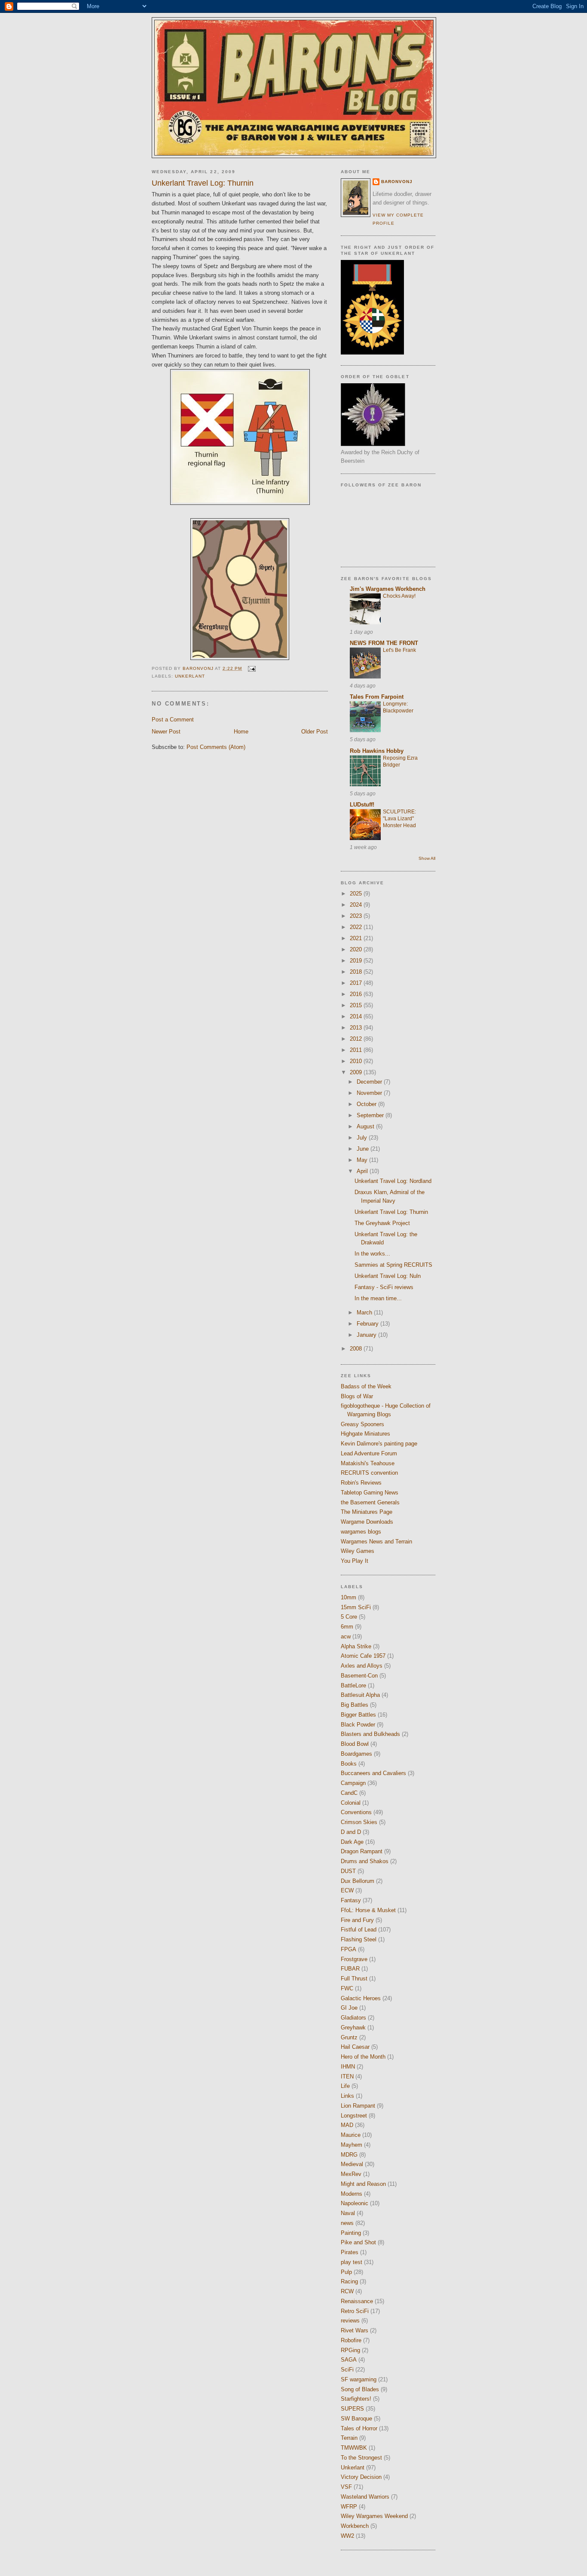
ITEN (347, 2076)
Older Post (315, 732)
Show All (427, 858)
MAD (347, 2125)
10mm (349, 1597)
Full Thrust (354, 1979)
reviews (350, 2321)
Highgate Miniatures (365, 1434)
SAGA (349, 2360)
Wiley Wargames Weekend (374, 2516)
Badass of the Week (366, 1386)
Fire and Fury (357, 1920)
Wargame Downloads (367, 1522)
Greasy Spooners (362, 1424)
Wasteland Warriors (365, 2497)
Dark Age (352, 1842)
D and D (351, 1832)
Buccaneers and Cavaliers (373, 1773)
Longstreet (354, 2116)
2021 (357, 938)
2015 (357, 1005)
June (364, 1149)
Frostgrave (354, 1959)
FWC (347, 1988)
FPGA (349, 1949)
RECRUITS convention (369, 1473)
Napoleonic (355, 2203)
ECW (347, 1890)
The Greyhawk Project (382, 1223)
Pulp (346, 2272)
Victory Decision (361, 2477)
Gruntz (349, 2037)
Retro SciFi (355, 2311)
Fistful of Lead (359, 1930)
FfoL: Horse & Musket (368, 1910)
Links (347, 2096)
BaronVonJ (397, 182)
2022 (357, 927)
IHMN (348, 2067)
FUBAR (350, 1969)
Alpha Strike (356, 1646)
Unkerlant (190, 676)
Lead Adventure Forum (369, 1453)
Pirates (350, 2252)
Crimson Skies (359, 1822)
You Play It (355, 1561)
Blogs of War (357, 1396)
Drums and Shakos (365, 1861)
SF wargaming (359, 2379)
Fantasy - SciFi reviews (384, 1287)
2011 (357, 1050)
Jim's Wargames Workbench (388, 589)
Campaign (353, 1783)
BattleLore (353, 1685)
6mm (347, 1627)
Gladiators (353, 2018)
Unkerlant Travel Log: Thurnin (391, 1212)
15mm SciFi (356, 1607)
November (370, 1093)
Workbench (355, 2526)
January (367, 1335)
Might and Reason (363, 2184)
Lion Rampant (358, 2106)
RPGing (350, 2350)
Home (241, 732)
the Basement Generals (370, 1502)
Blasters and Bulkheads (370, 1734)
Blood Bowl (355, 1744)
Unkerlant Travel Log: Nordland (393, 1181)
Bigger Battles (358, 1715)
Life (345, 2086)
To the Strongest (361, 2458)
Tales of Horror (359, 2428)
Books (349, 1764)
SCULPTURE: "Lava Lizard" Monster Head (399, 819)
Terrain (349, 2438)
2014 (357, 1016)
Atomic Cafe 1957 (363, 1656)
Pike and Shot (358, 2242)
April (363, 1171)
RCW (347, 2291)
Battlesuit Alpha (360, 1695)
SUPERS (352, 2409)
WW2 (347, 2536)
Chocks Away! (399, 596)
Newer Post (166, 732)
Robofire (351, 2340)
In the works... (372, 1254)
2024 (357, 905)
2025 (357, 894)
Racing (349, 2281)
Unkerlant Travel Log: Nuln (388, 1276)
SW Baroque (356, 2419)
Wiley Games (358, 1551)
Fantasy (351, 1900)
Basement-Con (359, 1676)
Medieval (352, 2164)
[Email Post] (251, 668)
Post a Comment (173, 720)
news (347, 2223)
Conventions (356, 1812)
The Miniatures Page (367, 1512)
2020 (357, 949)
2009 (357, 1072)
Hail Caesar (355, 2047)
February (368, 1324)
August (366, 1126)
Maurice (351, 2135)
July (363, 1138)
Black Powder (358, 1725)
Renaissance (357, 2301)
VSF (346, 2487)
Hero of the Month (363, 2057)
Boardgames (356, 1754)
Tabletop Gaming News (370, 1493)
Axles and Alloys (362, 1666)
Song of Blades (360, 2389)
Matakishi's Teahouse (368, 1463)
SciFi (347, 2370)
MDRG (349, 2155)
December (370, 1082)
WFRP (349, 2507)
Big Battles (355, 1705)
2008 (357, 1349)
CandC (349, 1793)
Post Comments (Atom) (216, 747)
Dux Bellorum (358, 1881)
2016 (357, 994)
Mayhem (352, 2145)
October (367, 1104)
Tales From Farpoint (377, 697)
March (365, 1312)
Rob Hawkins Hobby (377, 751)
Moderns (352, 2194)
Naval (348, 2213)
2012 (357, 1039)
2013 (357, 1028)
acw (346, 1636)
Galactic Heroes (361, 1998)
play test (352, 2262)
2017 (357, 983)
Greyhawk (353, 2027)
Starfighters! (356, 2399)
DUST (348, 1871)
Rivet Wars (355, 2330)
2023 (357, 916)
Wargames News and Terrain (376, 1542)
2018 (357, 972)
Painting (351, 2233)
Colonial (351, 1803)
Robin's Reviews (361, 1483)
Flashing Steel (359, 1939)
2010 (357, 1061)
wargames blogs (361, 1532)
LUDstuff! (362, 805)
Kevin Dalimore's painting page (379, 1444)
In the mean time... (378, 1298)
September (371, 1115)
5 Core (349, 1617)
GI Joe (349, 2008)
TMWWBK (354, 2448)
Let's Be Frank (399, 650)
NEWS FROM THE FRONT (384, 643)
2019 (357, 961)
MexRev (351, 2174)
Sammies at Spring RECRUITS (393, 1265)
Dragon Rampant (362, 1851)
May (363, 1160)
